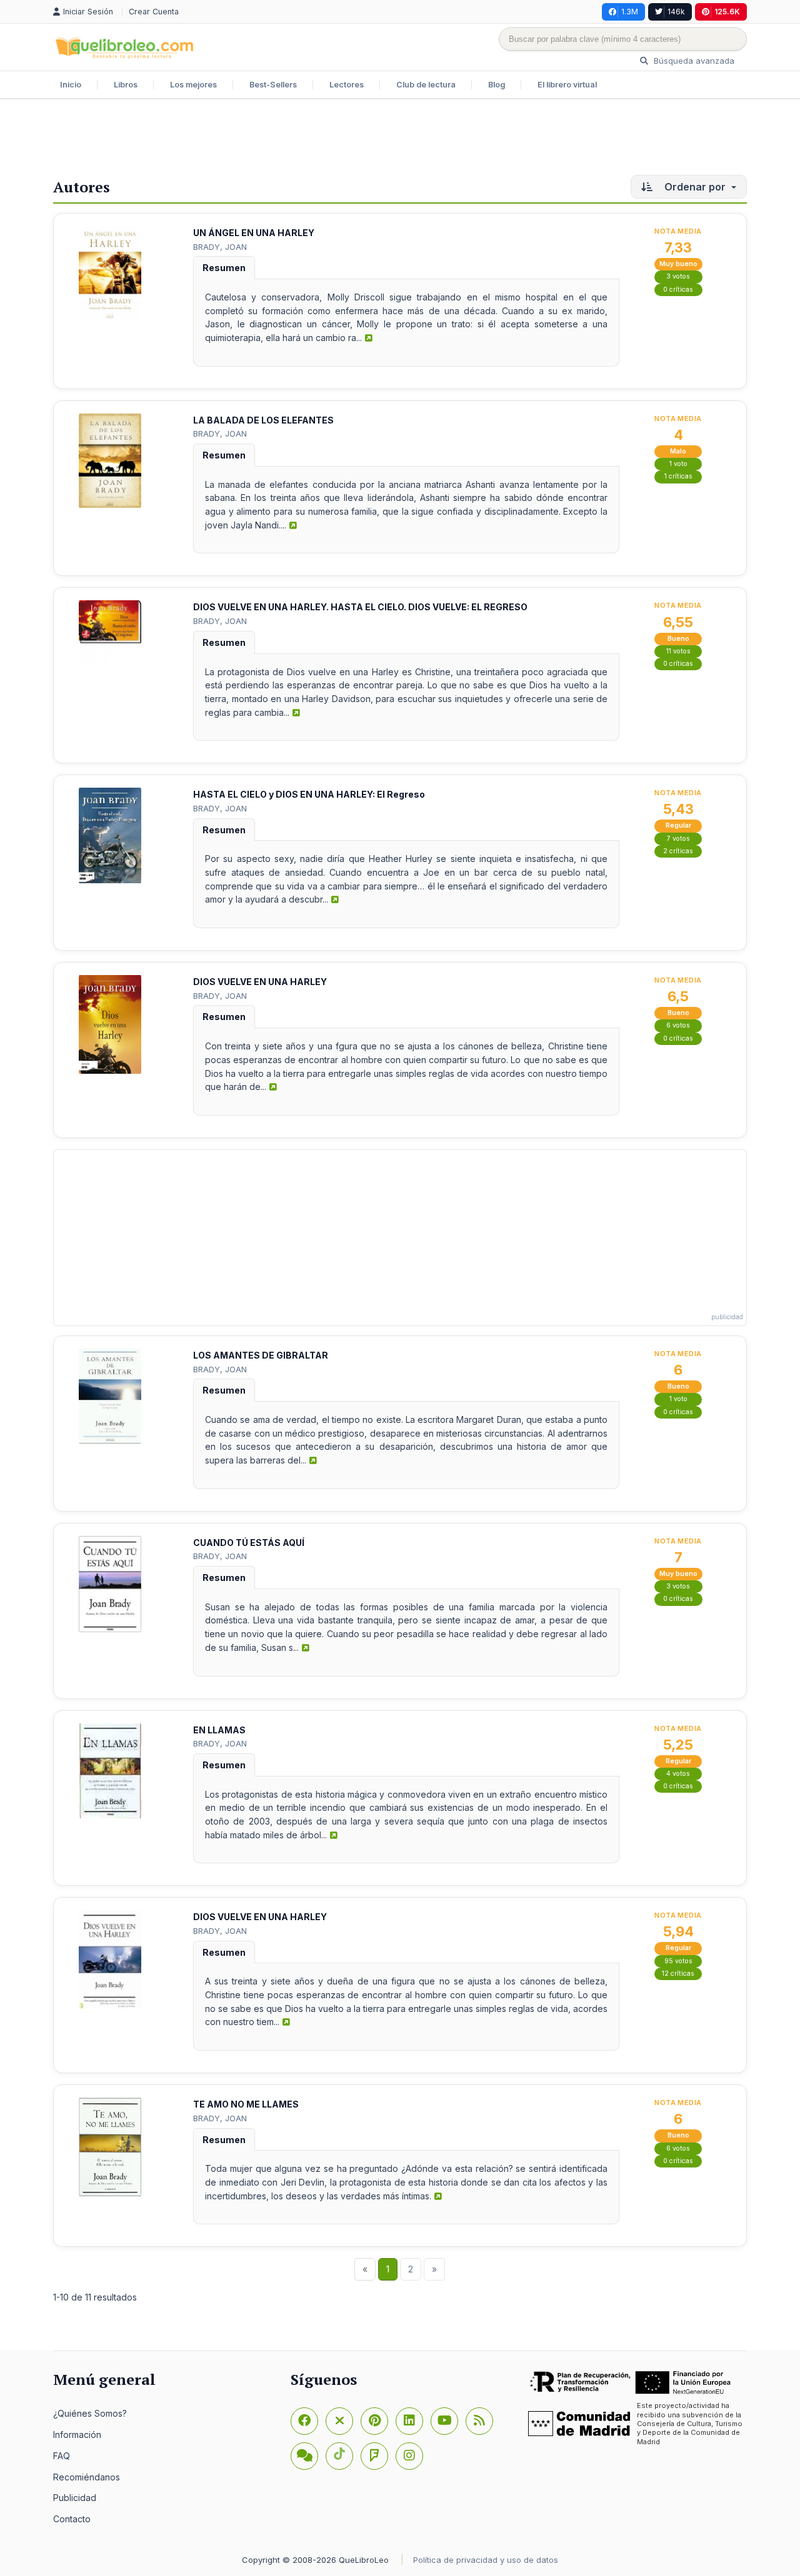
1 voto (678, 464)
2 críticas (678, 851)
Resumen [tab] (224, 268)
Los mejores (193, 85)
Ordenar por (695, 187)
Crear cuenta (154, 12)
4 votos (678, 1774)
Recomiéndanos (87, 2477)
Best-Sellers (273, 85)
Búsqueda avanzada (693, 61)
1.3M (630, 12)
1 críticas (678, 476)
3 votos (678, 276)
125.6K (727, 12)
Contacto (72, 2519)
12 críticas (678, 1974)
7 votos (678, 839)
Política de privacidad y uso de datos (486, 2560)
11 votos (678, 651)
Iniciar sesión (89, 12)
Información (77, 2435)
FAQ (62, 2456)
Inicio (71, 85)
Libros (126, 85)
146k (676, 12)
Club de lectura (426, 85)
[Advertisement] (400, 140)
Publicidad (75, 2498)
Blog (497, 85)
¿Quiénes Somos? (90, 2413)
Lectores (347, 85)
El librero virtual (567, 85)
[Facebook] (304, 2421)
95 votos (678, 1961)
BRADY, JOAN (220, 247)
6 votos (678, 1025)
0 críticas (678, 290)
